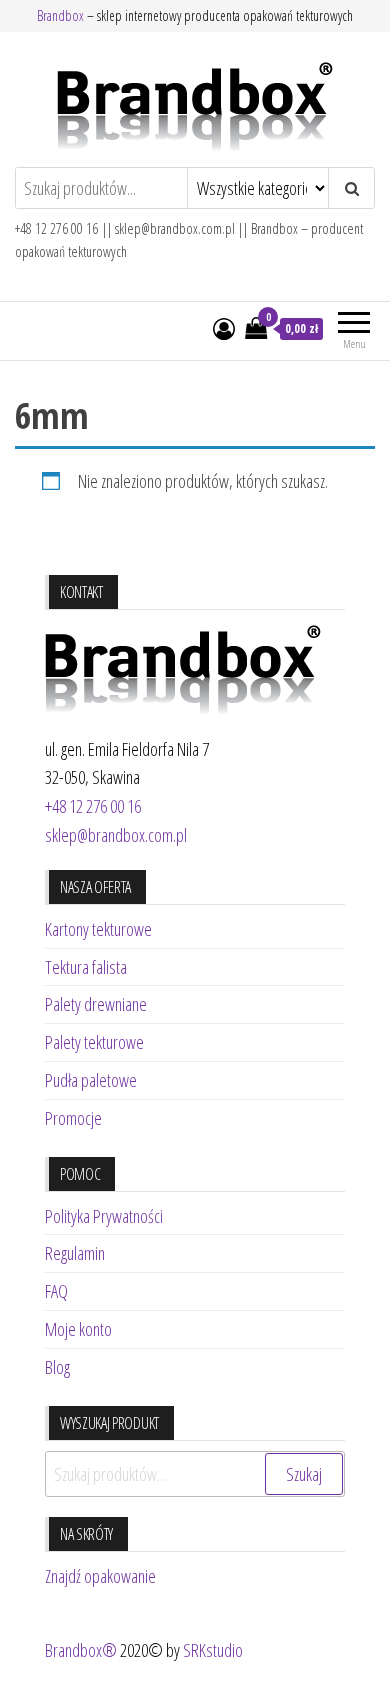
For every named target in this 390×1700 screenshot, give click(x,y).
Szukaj (304, 1474)
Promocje (73, 1118)
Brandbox (60, 15)
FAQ (56, 1291)
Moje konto (78, 1329)
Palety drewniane (96, 1004)
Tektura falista (86, 967)
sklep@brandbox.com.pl (116, 835)
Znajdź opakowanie (100, 1576)
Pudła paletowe (91, 1080)
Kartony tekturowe (98, 929)
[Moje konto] (224, 328)
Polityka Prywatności (104, 1216)
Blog (57, 1367)
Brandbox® (81, 1650)
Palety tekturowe (94, 1042)
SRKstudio (213, 1650)
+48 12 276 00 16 (93, 806)
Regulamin (75, 1253)
